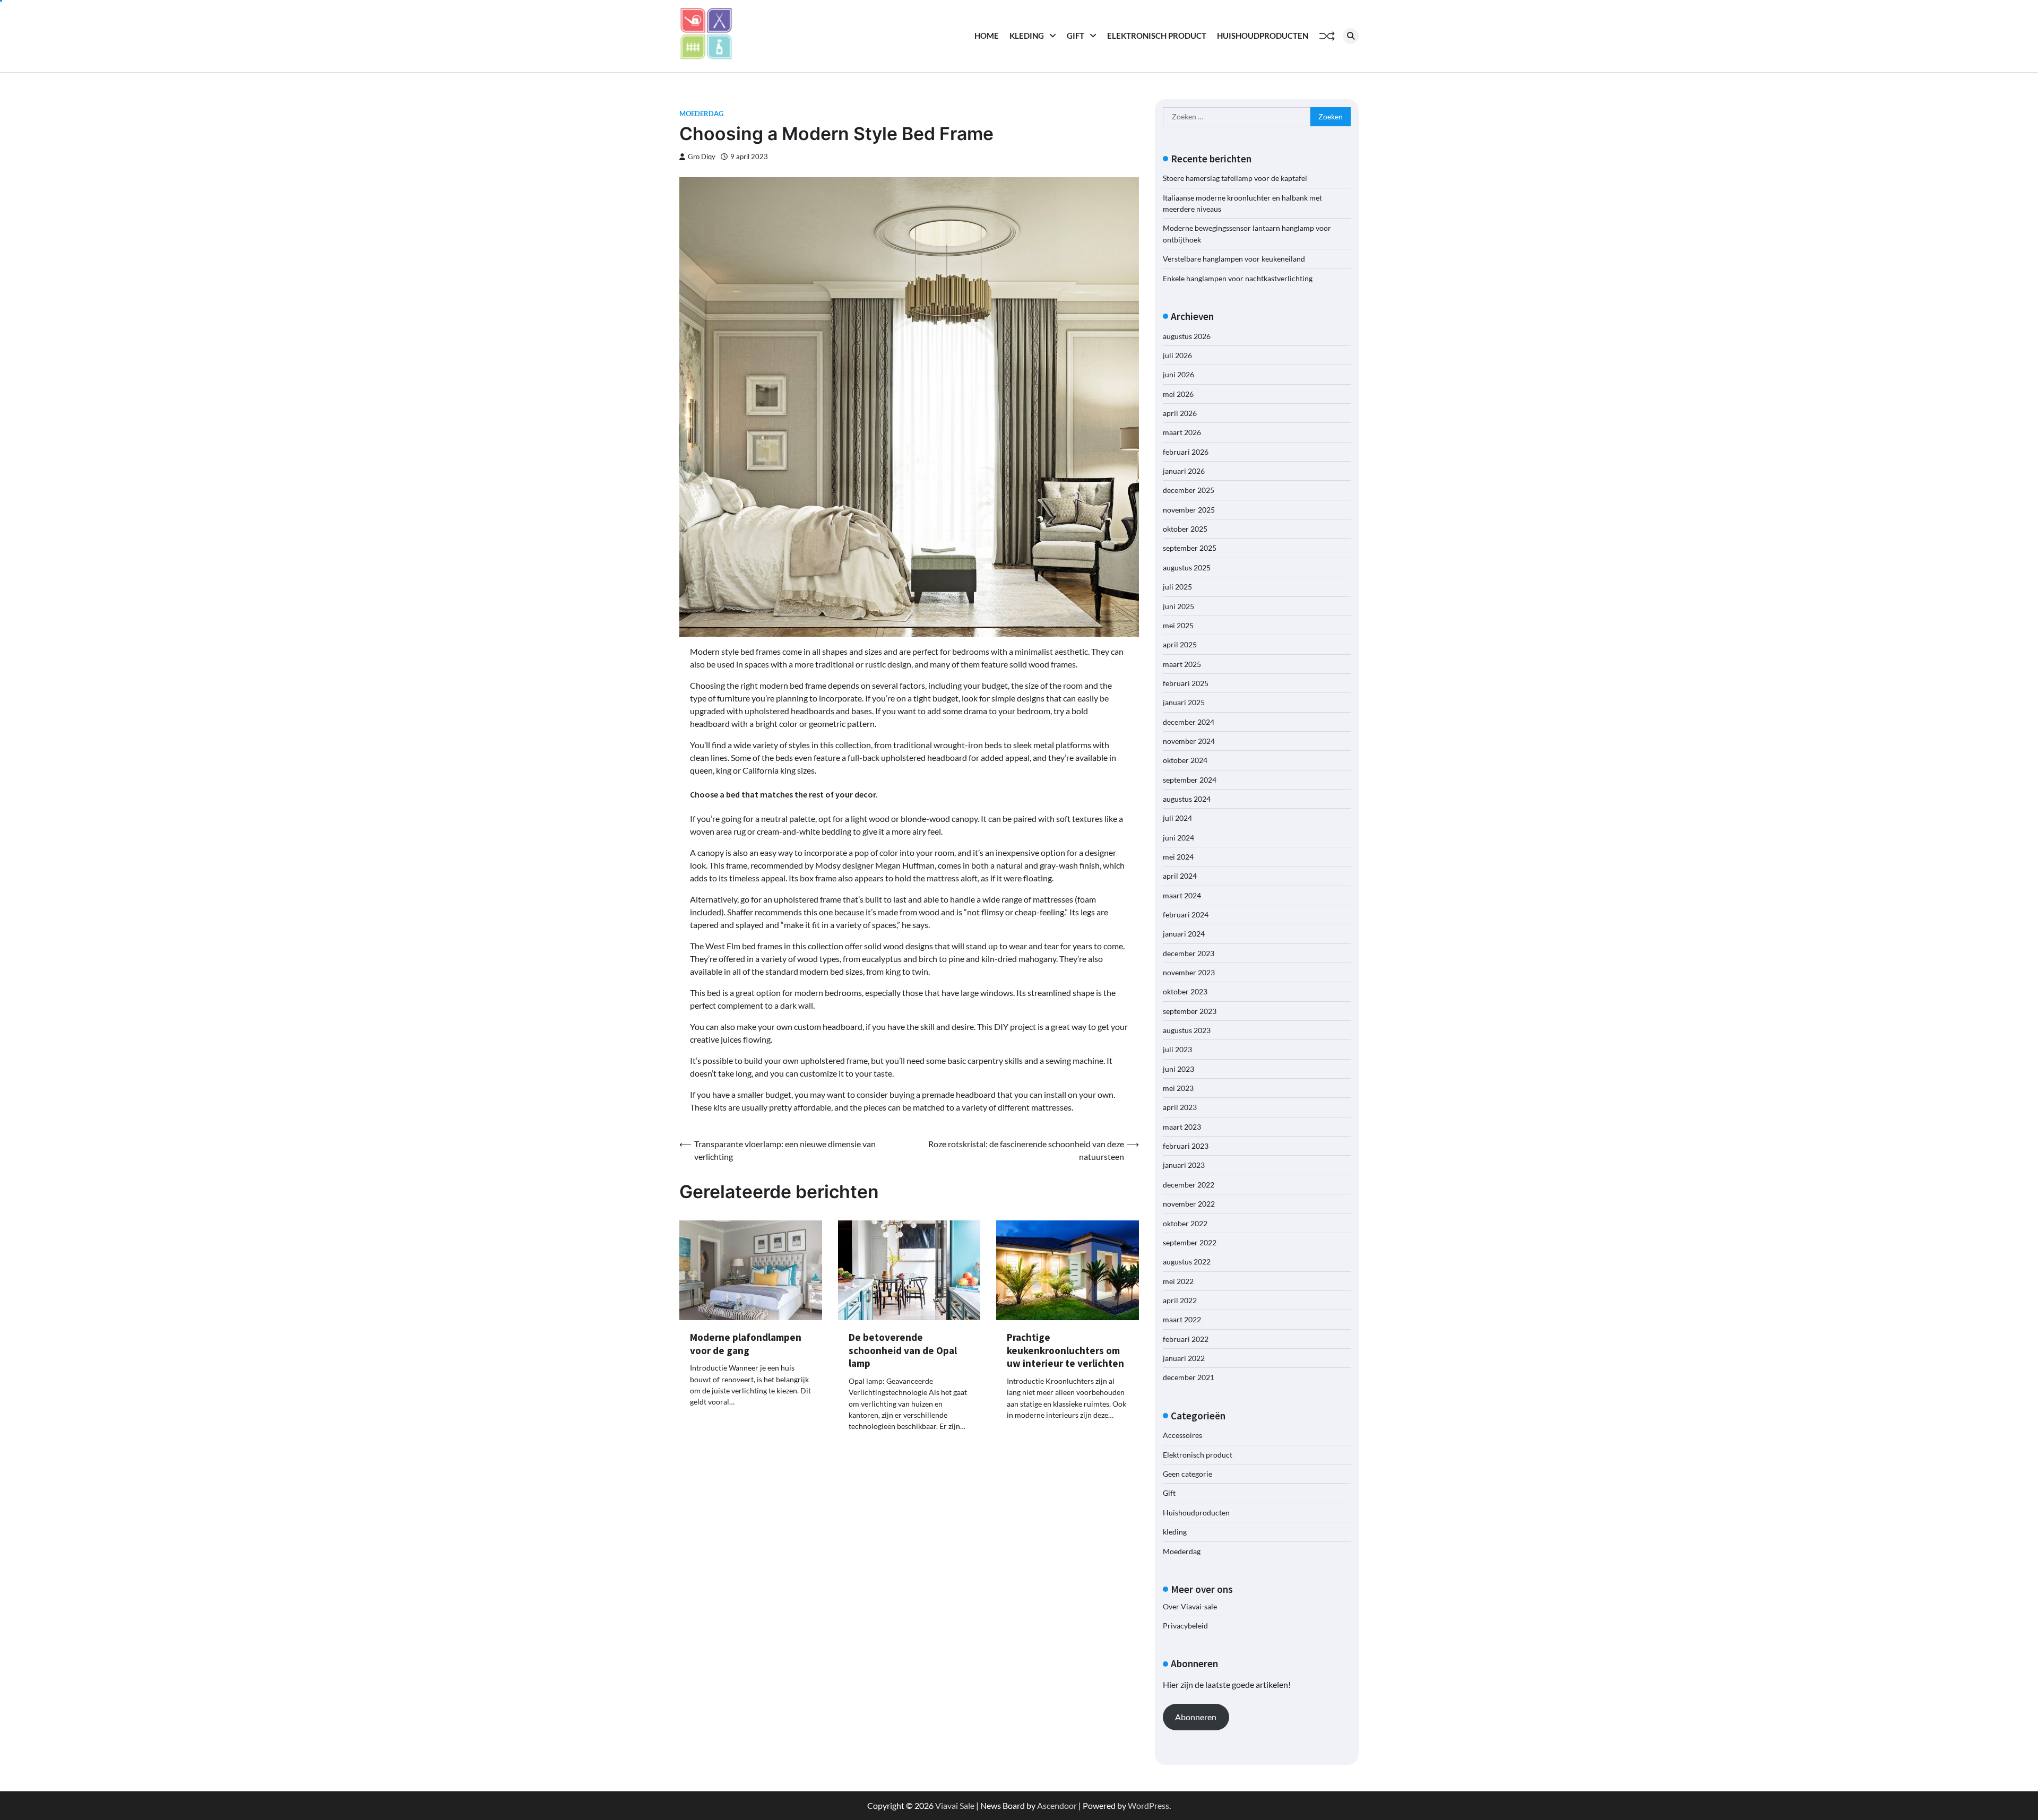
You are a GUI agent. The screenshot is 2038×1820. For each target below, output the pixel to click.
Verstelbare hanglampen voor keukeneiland (1234, 259)
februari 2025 (1186, 683)
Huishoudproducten (1263, 36)
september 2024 (1190, 780)
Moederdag (701, 114)
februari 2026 (1186, 452)
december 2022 (1189, 1185)
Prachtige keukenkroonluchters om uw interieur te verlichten (1065, 1350)
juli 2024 (1177, 818)
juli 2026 (1177, 355)
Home (987, 36)
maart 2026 (1182, 432)
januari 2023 (1184, 1165)
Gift (1076, 36)
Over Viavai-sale (1190, 1606)
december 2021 (1189, 1377)
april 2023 (1180, 1107)
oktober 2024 (1185, 760)
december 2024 (1189, 722)
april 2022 (1180, 1300)
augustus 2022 (1187, 1262)
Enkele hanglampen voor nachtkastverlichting (1238, 278)
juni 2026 (1178, 374)
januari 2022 (1184, 1358)
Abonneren (1196, 1717)
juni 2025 (1178, 606)
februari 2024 (1186, 915)
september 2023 (1190, 1011)
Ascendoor (1057, 1805)
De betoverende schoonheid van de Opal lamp (903, 1350)
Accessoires (1182, 1435)
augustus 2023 (1187, 1030)
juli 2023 (1177, 1049)
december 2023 (1189, 953)
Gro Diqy (702, 157)
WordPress (1148, 1805)
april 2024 (1180, 876)
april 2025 (1180, 644)
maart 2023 (1182, 1127)
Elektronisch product (1157, 36)
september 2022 (1190, 1242)
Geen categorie (1188, 1474)
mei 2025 (1178, 625)
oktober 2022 (1185, 1223)
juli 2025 (1177, 587)
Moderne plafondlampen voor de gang (746, 1344)
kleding (1027, 36)
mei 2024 (1178, 857)
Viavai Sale (955, 1805)
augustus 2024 (1187, 799)
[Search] (1351, 36)
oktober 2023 (1185, 991)
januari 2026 (1184, 471)
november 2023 (1189, 972)
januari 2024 (1184, 934)
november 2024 (1189, 741)
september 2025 (1190, 548)
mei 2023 (1178, 1088)
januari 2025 (1184, 702)
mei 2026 (1178, 394)
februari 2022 (1186, 1339)
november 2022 (1189, 1204)
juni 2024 (1178, 838)
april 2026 (1180, 413)
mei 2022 (1178, 1281)
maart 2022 (1182, 1319)
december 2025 (1189, 490)
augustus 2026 (1187, 336)
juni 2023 (1178, 1069)
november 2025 (1189, 510)
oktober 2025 (1185, 529)
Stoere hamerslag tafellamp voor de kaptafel (1235, 178)
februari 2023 (1186, 1146)
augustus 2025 (1187, 567)
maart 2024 (1182, 895)
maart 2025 (1182, 664)
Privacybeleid (1185, 1626)
